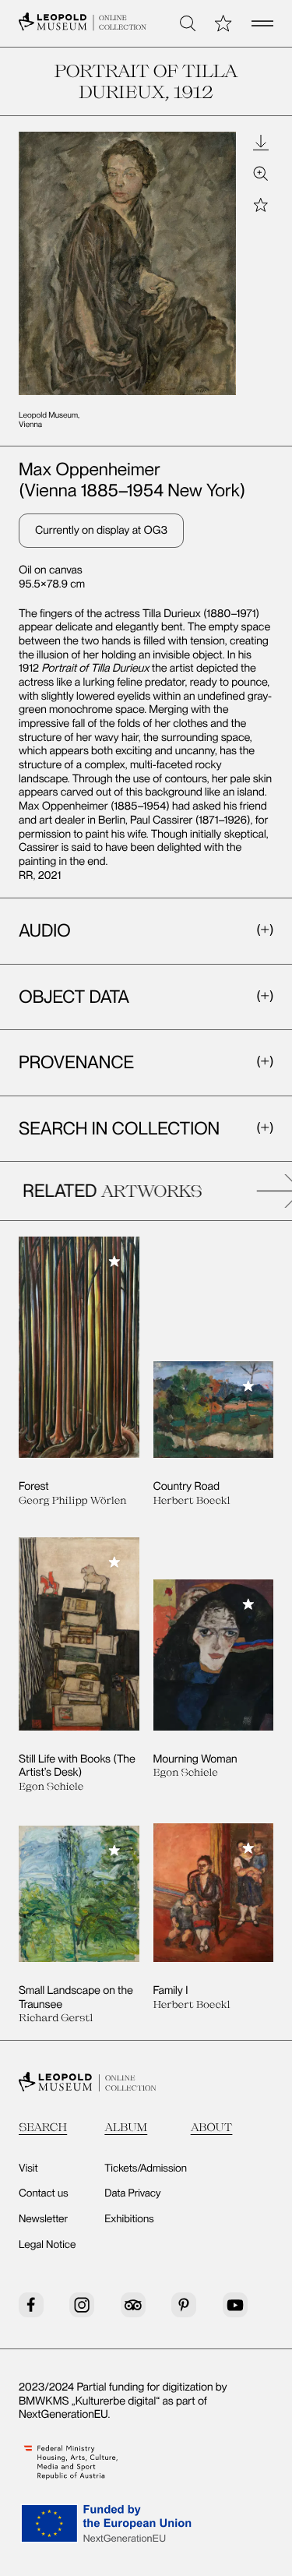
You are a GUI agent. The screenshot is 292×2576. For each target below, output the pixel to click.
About (212, 2127)
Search (43, 2127)
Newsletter (43, 2219)
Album (126, 2127)
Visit (28, 2168)
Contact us (44, 2193)
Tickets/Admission (146, 2168)
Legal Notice (47, 2245)
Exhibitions (129, 2219)
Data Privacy (132, 2193)
